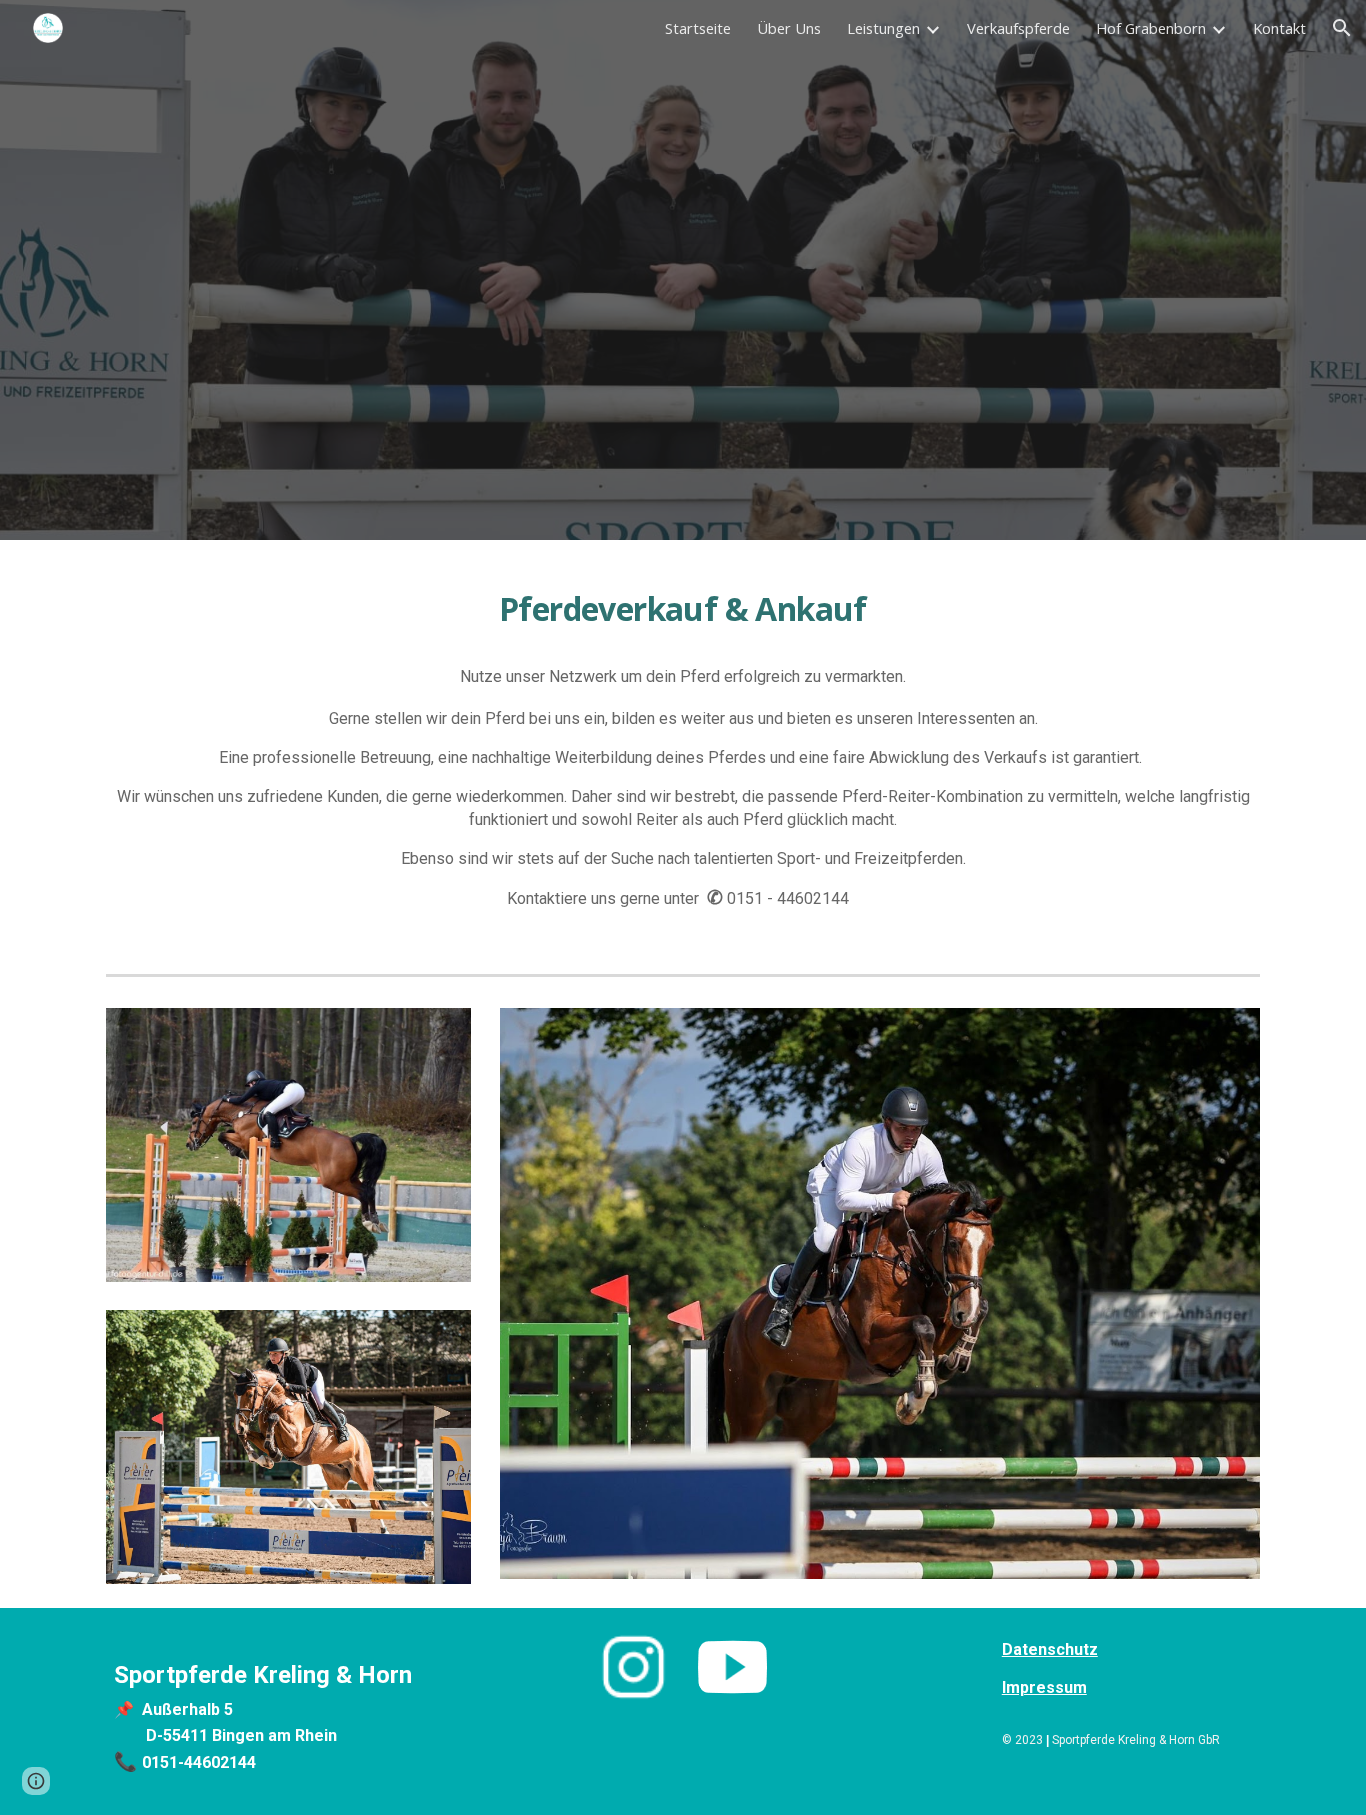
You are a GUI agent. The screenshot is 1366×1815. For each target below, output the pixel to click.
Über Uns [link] (789, 28)
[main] (683, 606)
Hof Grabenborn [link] (1151, 28)
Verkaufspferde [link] (1018, 28)
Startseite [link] (698, 28)
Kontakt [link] (1279, 28)
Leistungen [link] (883, 28)
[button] (1342, 28)
